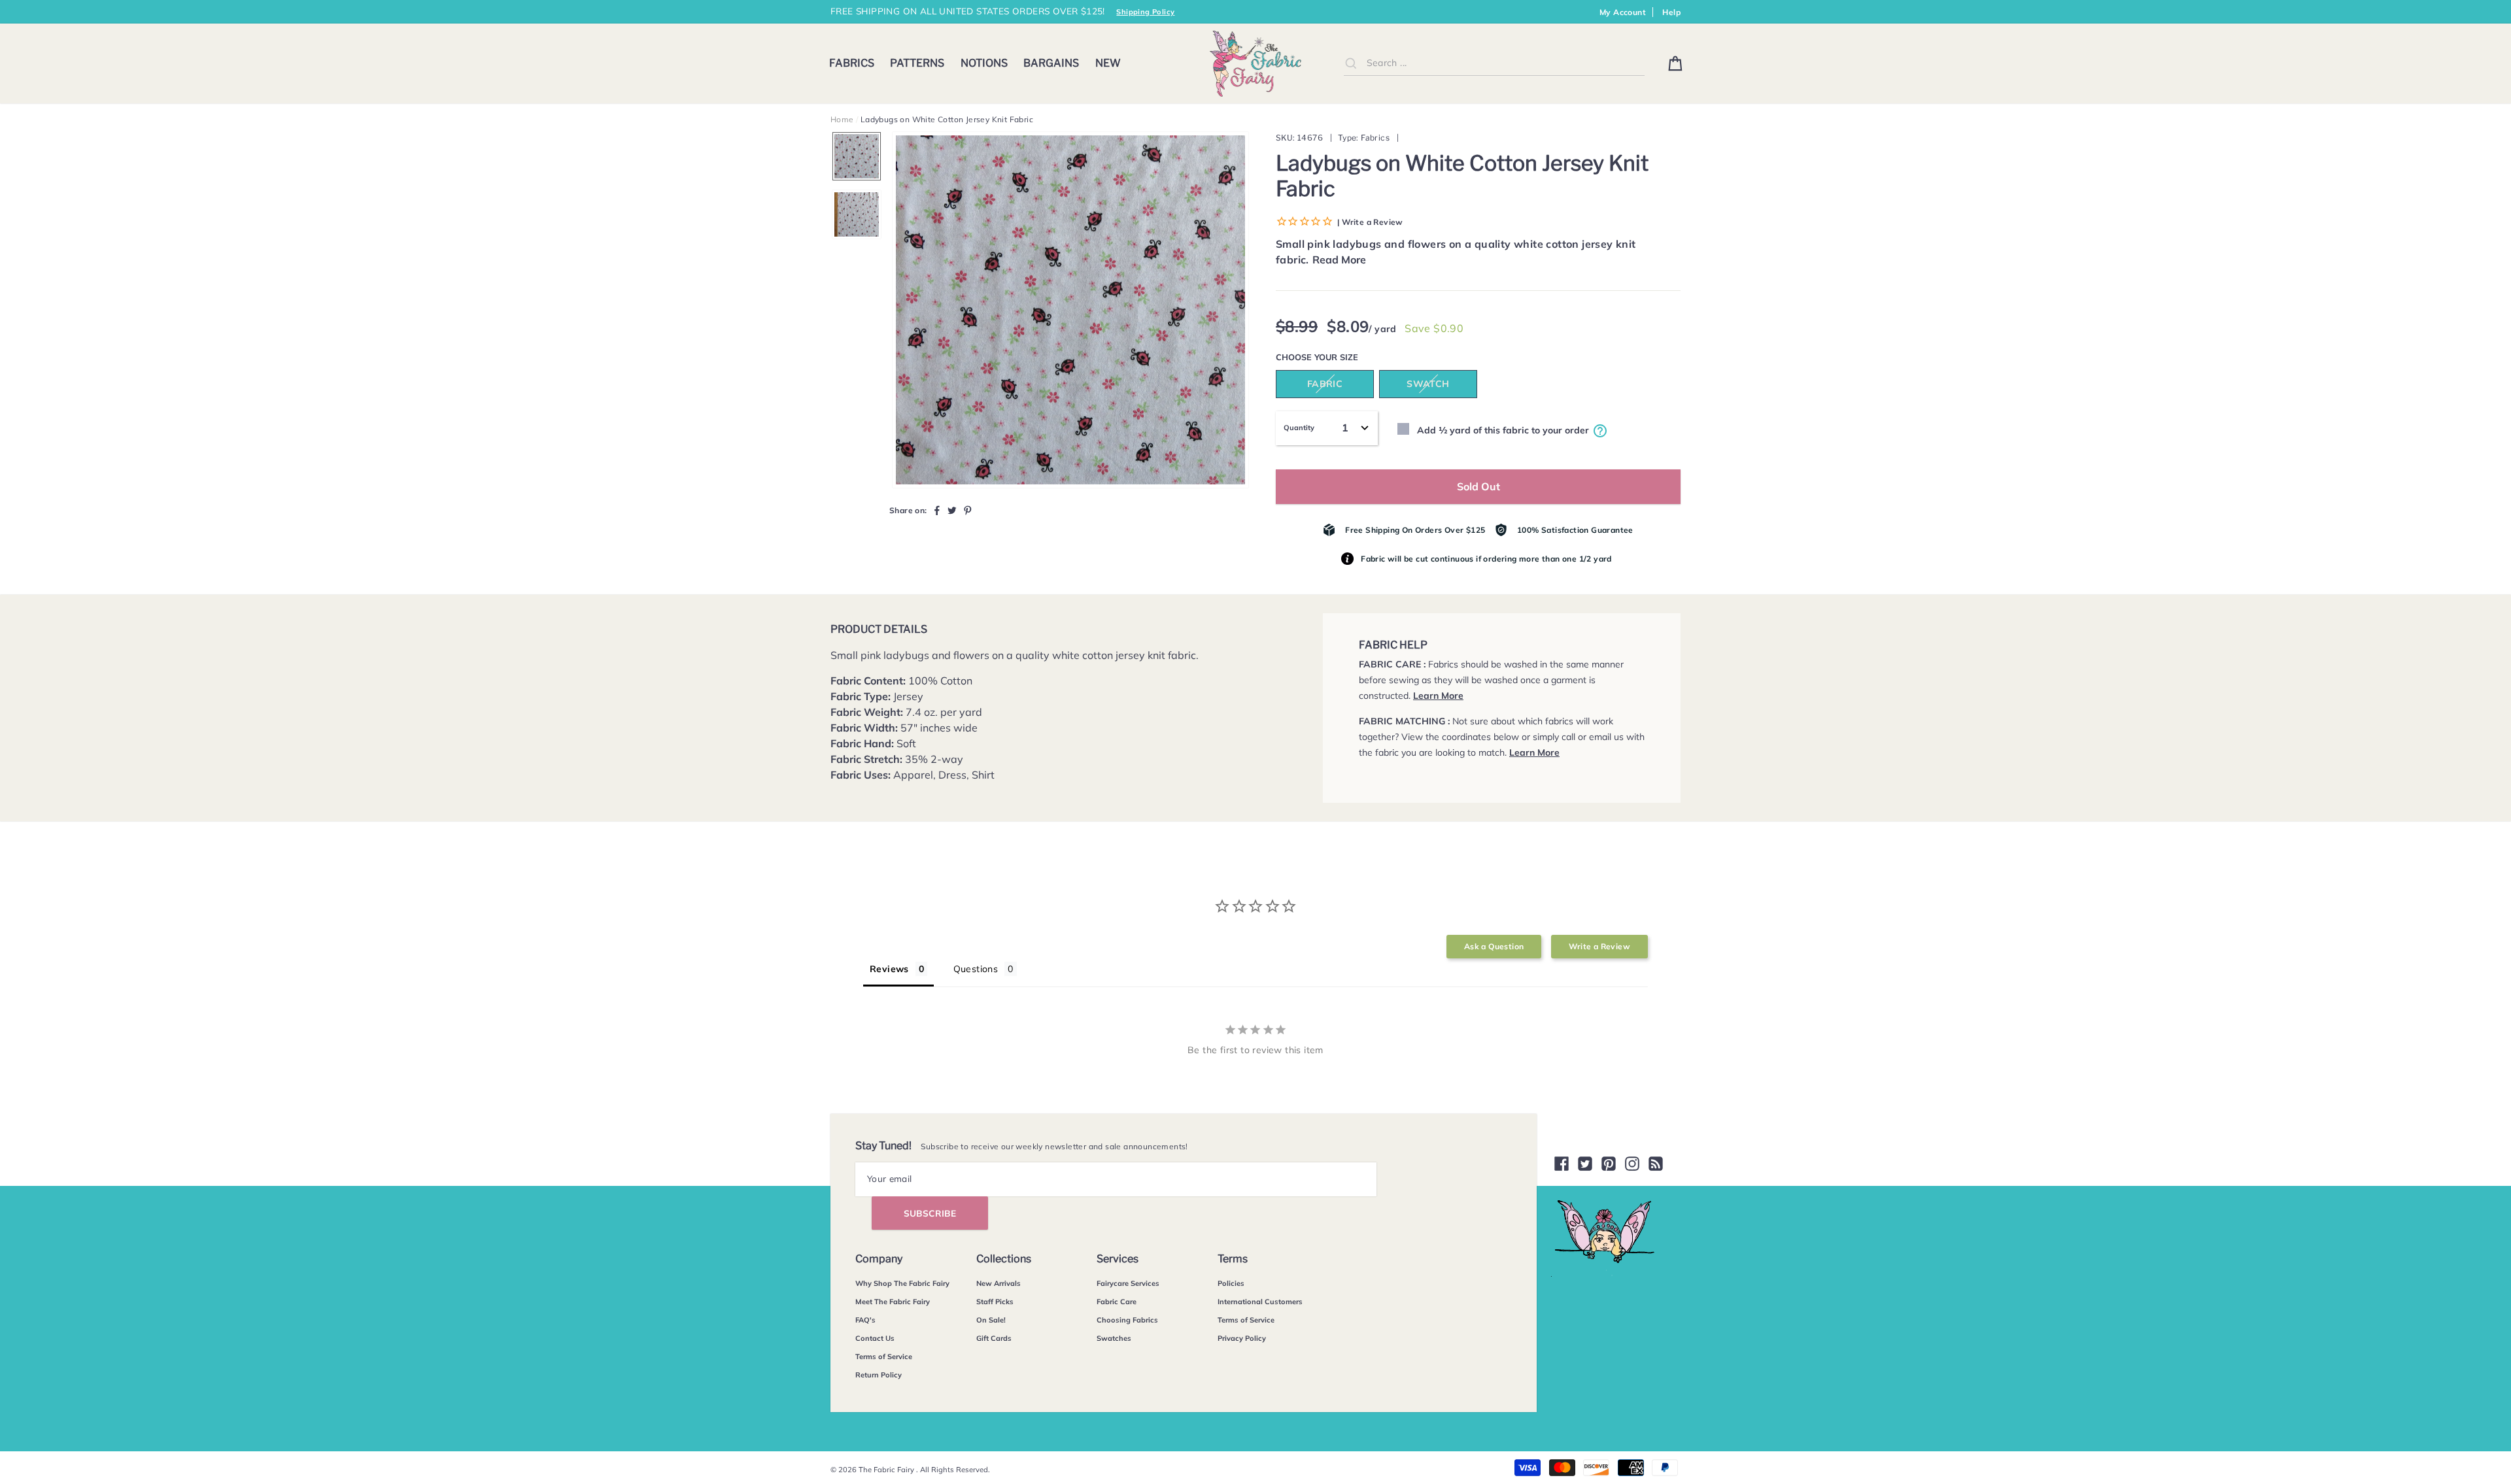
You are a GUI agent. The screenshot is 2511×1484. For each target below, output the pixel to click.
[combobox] (1494, 63)
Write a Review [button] (1599, 946)
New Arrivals (999, 1283)
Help (1671, 12)
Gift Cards (994, 1338)
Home (842, 119)
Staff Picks (995, 1302)
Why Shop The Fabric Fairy (902, 1283)
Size (1349, 357)
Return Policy (879, 1375)
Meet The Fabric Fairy (893, 1302)
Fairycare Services (1128, 1283)
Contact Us (875, 1338)
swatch (1428, 384)
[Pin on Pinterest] (968, 510)
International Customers (1260, 1302)
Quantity (1299, 428)
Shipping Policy (1145, 12)
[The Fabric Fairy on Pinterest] (1609, 1164)
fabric (1325, 384)
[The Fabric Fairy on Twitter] (1585, 1164)
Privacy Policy (1242, 1338)
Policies (1231, 1283)
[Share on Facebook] (937, 510)
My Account (1623, 12)
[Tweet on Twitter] (952, 510)
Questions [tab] (976, 969)
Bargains (1051, 63)
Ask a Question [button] (1494, 946)
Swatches (1114, 1338)
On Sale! (991, 1320)
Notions (984, 63)
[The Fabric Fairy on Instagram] (1632, 1164)
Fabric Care (1117, 1302)
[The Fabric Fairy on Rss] (1656, 1164)
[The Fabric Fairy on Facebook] (1562, 1164)
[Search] (1351, 63)
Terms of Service (884, 1357)
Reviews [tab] (889, 969)
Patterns (917, 63)
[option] (1070, 310)
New (1108, 63)
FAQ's (865, 1320)
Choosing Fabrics (1127, 1320)
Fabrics (852, 63)
